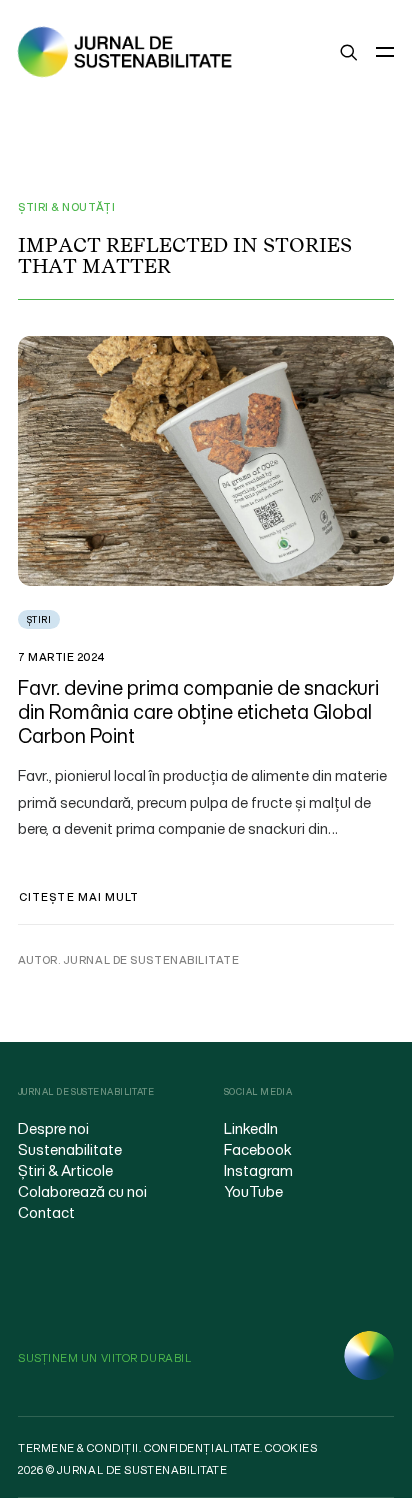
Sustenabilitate (70, 1149)
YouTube (253, 1191)
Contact (46, 1212)
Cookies (291, 1448)
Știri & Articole (65, 1170)
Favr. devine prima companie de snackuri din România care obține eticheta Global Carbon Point (198, 711)
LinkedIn (251, 1128)
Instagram (258, 1170)
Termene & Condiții (78, 1448)
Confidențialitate (202, 1448)
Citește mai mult (79, 897)
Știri (39, 619)
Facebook (258, 1149)
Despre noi (53, 1128)
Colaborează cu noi (82, 1191)
